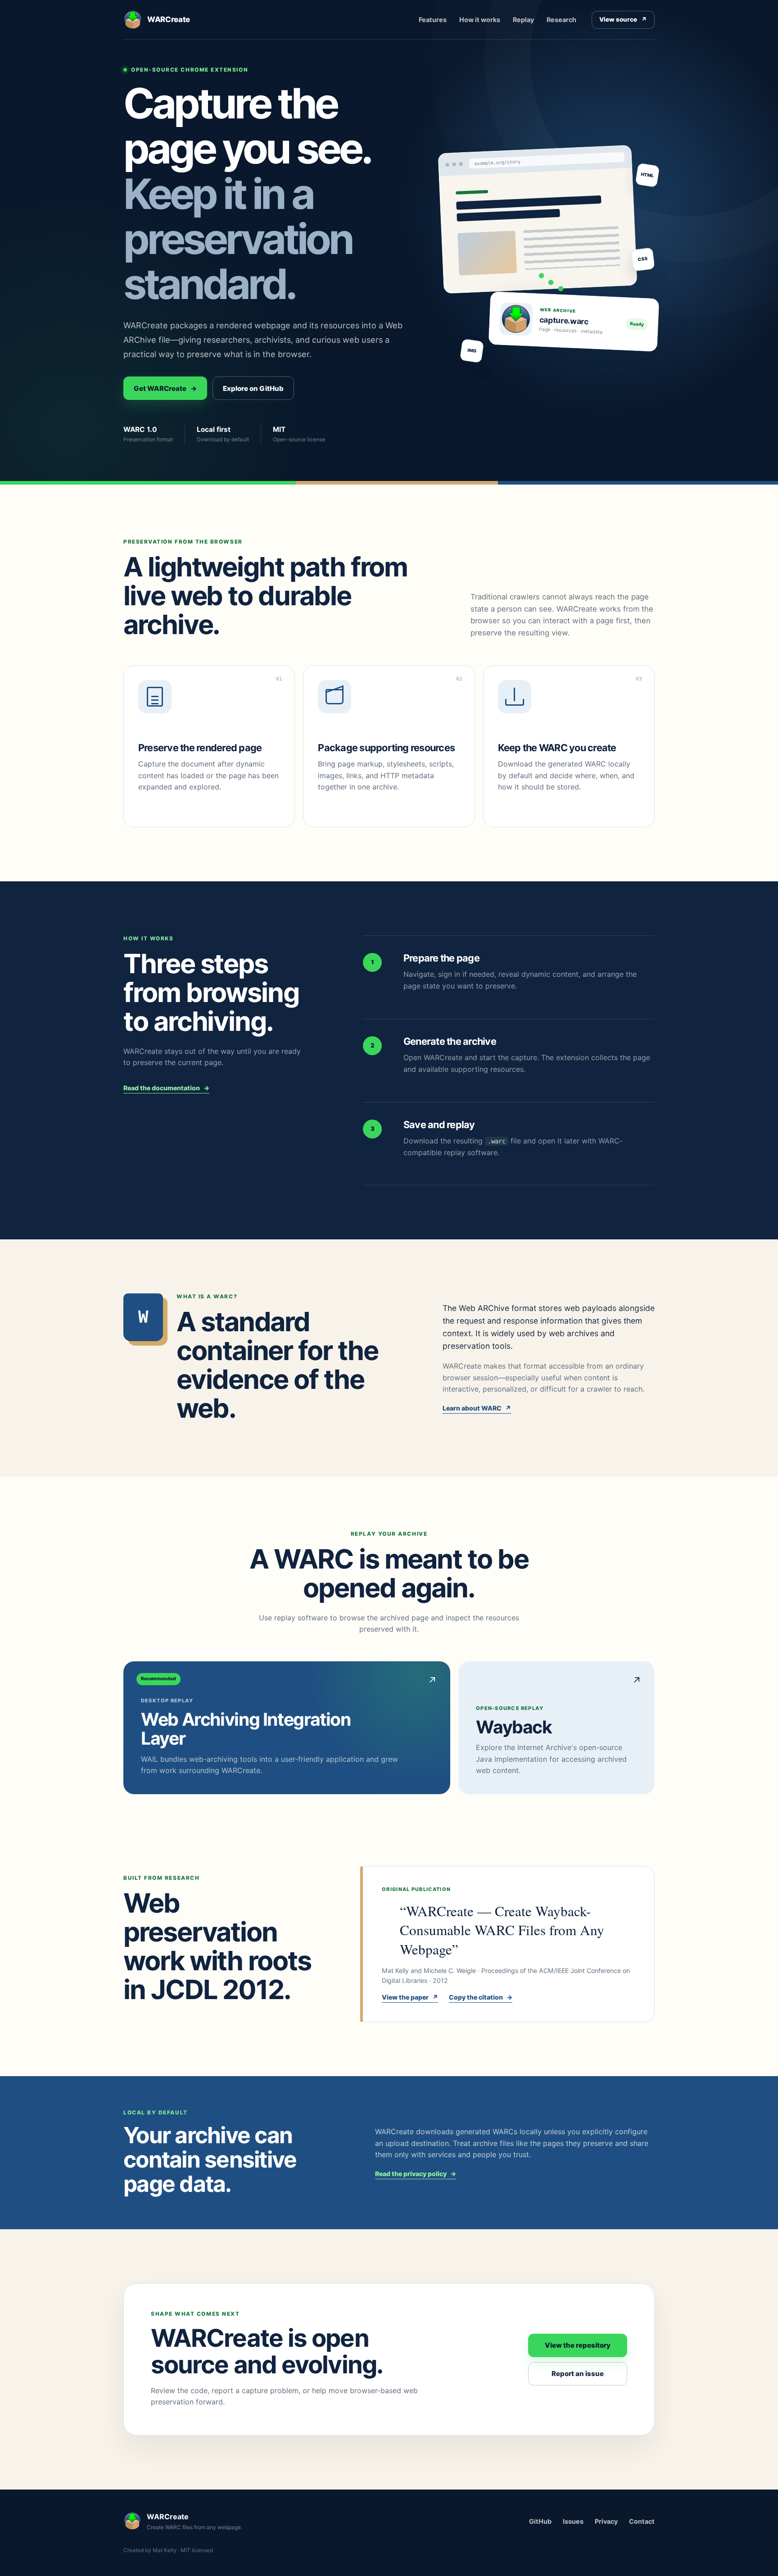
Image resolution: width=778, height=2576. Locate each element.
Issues (573, 2521)
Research (561, 20)
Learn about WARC (477, 1408)
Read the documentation (166, 1088)
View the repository (578, 2345)
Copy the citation (481, 1997)
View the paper (410, 1997)
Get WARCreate (165, 388)
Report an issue (578, 2374)
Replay (523, 20)
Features (433, 20)
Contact (642, 2521)
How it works (480, 20)
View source (623, 19)
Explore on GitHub (253, 388)
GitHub (540, 2521)
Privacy (606, 2521)
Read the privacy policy (416, 2174)
